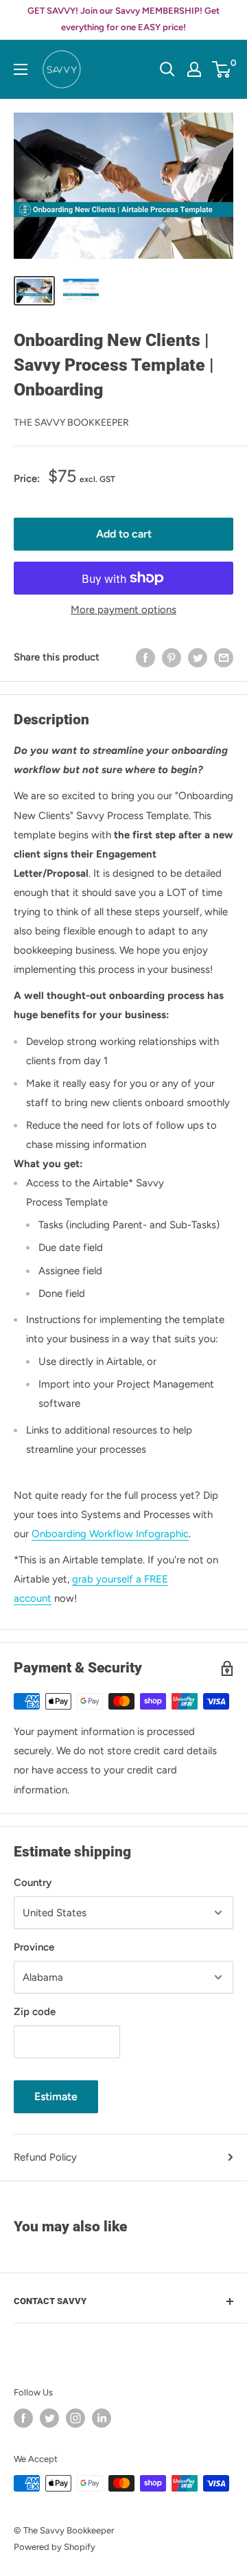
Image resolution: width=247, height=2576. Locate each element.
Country (33, 1883)
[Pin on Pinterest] (172, 657)
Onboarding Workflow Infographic (110, 1534)
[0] (222, 69)
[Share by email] (224, 657)
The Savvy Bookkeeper (71, 423)
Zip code (35, 2012)
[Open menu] (21, 69)
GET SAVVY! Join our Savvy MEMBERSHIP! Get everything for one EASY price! (123, 19)
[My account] (194, 69)
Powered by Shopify (55, 2547)
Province (34, 1947)
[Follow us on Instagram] (75, 2418)
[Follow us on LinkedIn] (102, 2418)
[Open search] (167, 69)
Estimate (56, 2096)
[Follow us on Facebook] (23, 2418)
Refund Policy (45, 2157)
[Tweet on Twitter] (198, 657)
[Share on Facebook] (145, 657)
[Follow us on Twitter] (49, 2418)
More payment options (123, 610)
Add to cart (124, 534)
